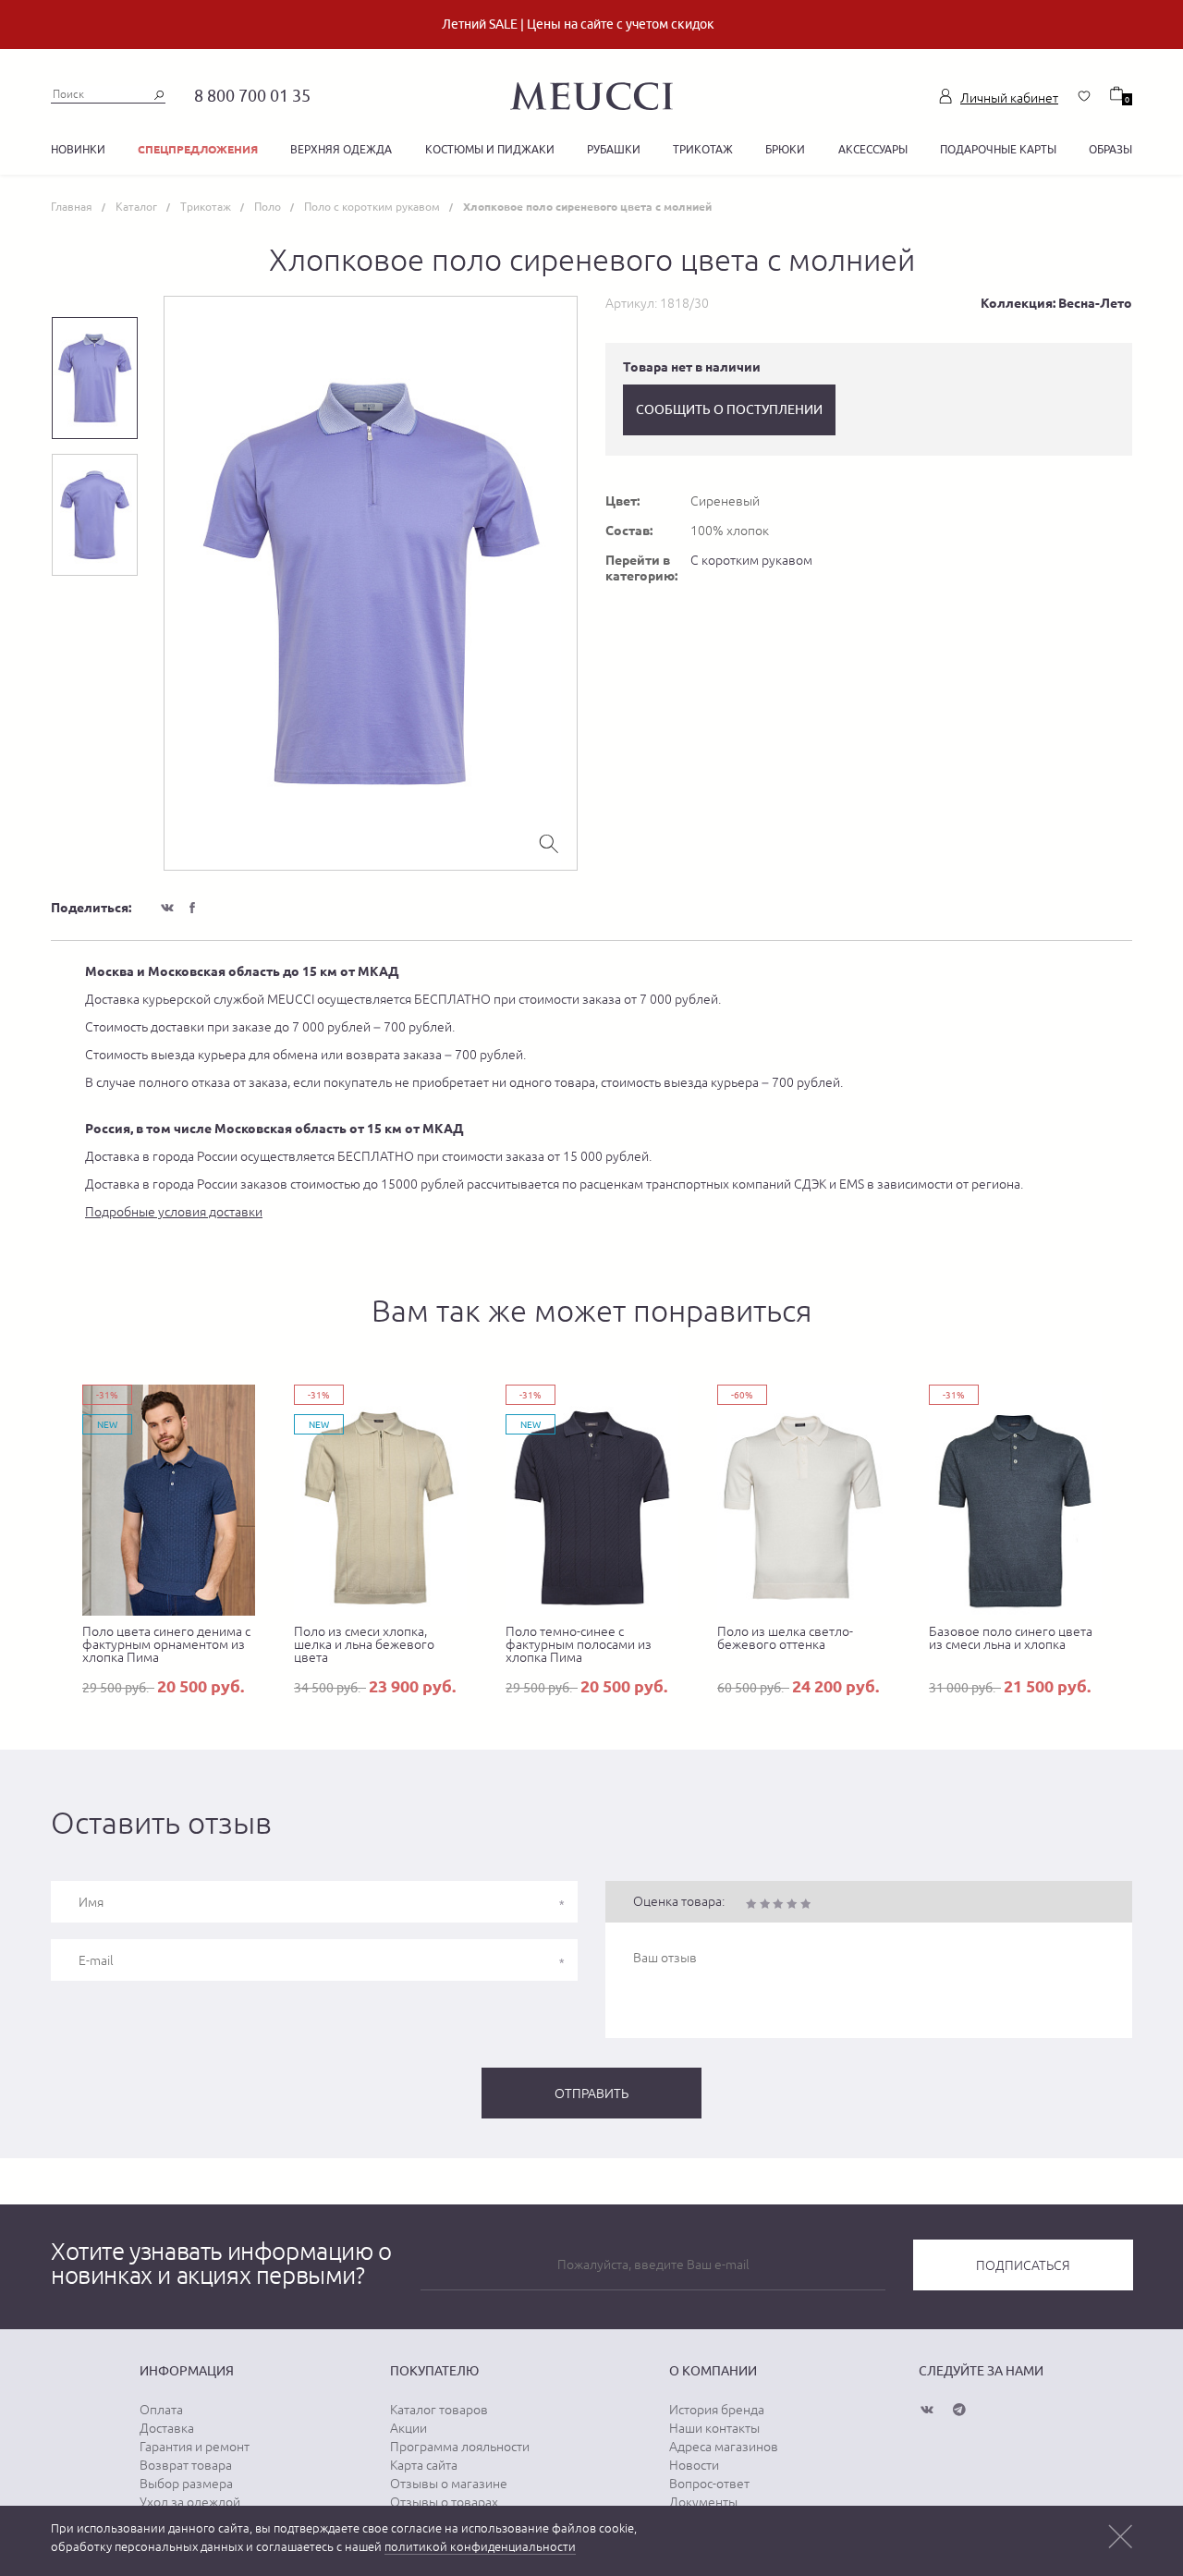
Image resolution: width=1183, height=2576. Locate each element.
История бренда (717, 2410)
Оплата (161, 2410)
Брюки (785, 149)
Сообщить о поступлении (729, 409)
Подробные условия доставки (174, 1212)
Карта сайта (424, 2465)
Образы (1110, 149)
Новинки (78, 149)
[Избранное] (1084, 96)
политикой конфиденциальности (480, 2547)
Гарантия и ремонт (195, 2447)
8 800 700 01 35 (252, 96)
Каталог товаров (439, 2410)
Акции (409, 2428)
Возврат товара (186, 2465)
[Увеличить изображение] (549, 842)
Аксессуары (873, 149)
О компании (713, 2371)
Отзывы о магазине (449, 2484)
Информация (187, 2371)
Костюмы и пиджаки (490, 149)
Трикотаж (703, 149)
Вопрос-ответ (709, 2484)
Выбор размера (186, 2484)
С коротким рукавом (751, 560)
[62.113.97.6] (591, 93)
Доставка (167, 2428)
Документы (703, 2502)
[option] (371, 583)
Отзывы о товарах (444, 2502)
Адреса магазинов (724, 2447)
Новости (694, 2465)
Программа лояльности (460, 2447)
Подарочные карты (998, 149)
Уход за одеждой (190, 2502)
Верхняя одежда (341, 149)
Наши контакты (714, 2428)
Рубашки (614, 149)
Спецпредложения (198, 149)
